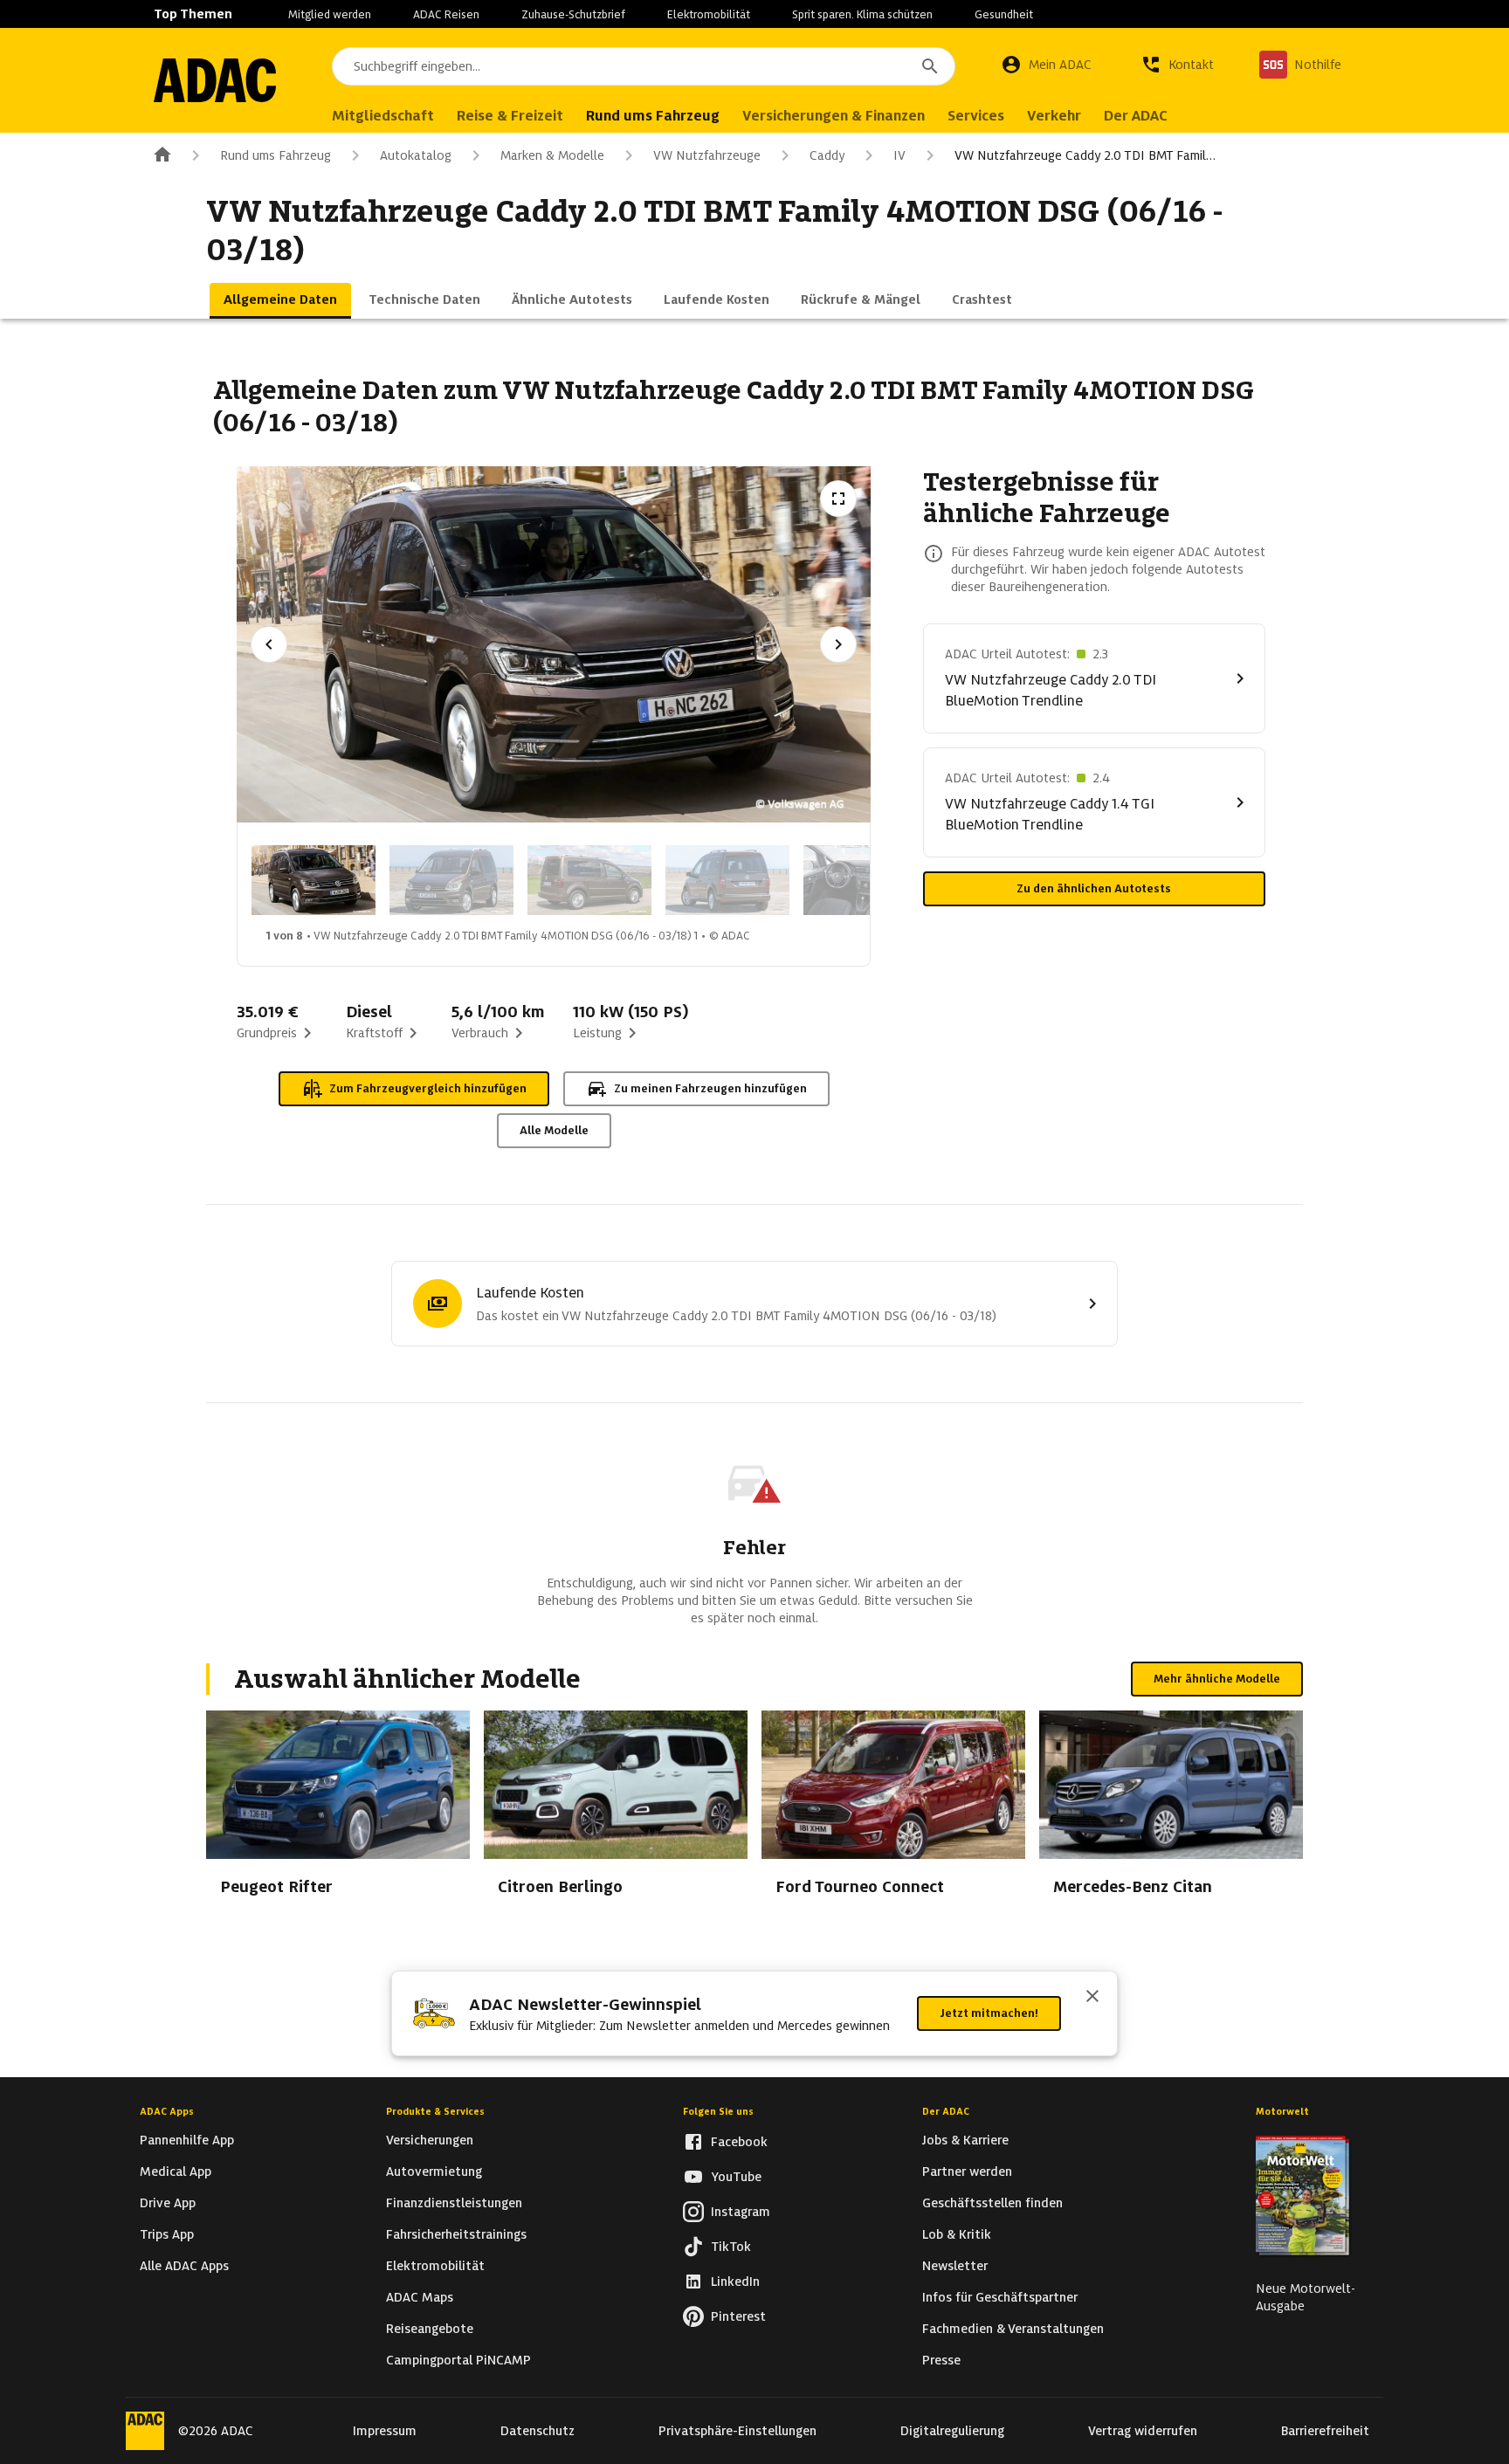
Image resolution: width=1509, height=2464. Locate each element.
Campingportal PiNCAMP (458, 2360)
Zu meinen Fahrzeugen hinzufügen (710, 1088)
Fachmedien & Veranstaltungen (1013, 2329)
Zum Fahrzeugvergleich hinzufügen (428, 1088)
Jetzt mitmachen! (989, 2013)
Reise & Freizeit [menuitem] (510, 116)
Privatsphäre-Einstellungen (737, 2431)
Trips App (167, 2234)
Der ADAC (946, 2111)
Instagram (741, 2212)
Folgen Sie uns (718, 2111)
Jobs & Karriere (965, 2140)
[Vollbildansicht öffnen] (838, 499)
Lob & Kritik (957, 2234)
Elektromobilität (709, 14)
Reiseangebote (430, 2329)
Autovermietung (434, 2171)
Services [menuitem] (976, 116)
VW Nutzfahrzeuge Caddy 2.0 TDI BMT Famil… (1085, 155)
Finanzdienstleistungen (454, 2203)
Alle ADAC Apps (184, 2266)
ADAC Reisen (446, 14)
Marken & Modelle (552, 155)
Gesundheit (1004, 14)
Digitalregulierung (952, 2431)
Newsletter (955, 2266)
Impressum (385, 2431)
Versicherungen (430, 2140)
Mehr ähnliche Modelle (1217, 1679)
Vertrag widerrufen (1143, 2431)
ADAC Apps (167, 2111)
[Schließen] (1092, 1998)
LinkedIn (735, 2282)
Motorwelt (1282, 2111)
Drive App (168, 2203)
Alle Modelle (554, 1130)
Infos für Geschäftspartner (1000, 2297)
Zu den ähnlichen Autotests (1094, 888)
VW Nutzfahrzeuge (707, 155)
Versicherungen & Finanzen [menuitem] (834, 116)
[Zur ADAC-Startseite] (215, 80)
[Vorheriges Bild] (269, 644)
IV (899, 155)
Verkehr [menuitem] (1054, 116)
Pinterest (738, 2316)
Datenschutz (537, 2431)
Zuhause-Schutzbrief (573, 14)
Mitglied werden (330, 14)
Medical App (176, 2171)
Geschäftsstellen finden (992, 2203)
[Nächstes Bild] (838, 644)
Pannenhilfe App (187, 2140)
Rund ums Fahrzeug (276, 155)
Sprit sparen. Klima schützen (862, 14)
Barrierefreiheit (1325, 2431)
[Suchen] (930, 66)
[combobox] (644, 66)
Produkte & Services (435, 2111)
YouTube (736, 2177)
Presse (941, 2360)
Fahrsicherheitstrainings (456, 2234)
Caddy (827, 155)
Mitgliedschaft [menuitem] (383, 116)
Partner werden (967, 2171)
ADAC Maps (420, 2297)
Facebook (739, 2142)
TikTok (731, 2247)
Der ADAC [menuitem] (1136, 116)
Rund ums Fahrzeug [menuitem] (653, 116)
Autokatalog (416, 155)
